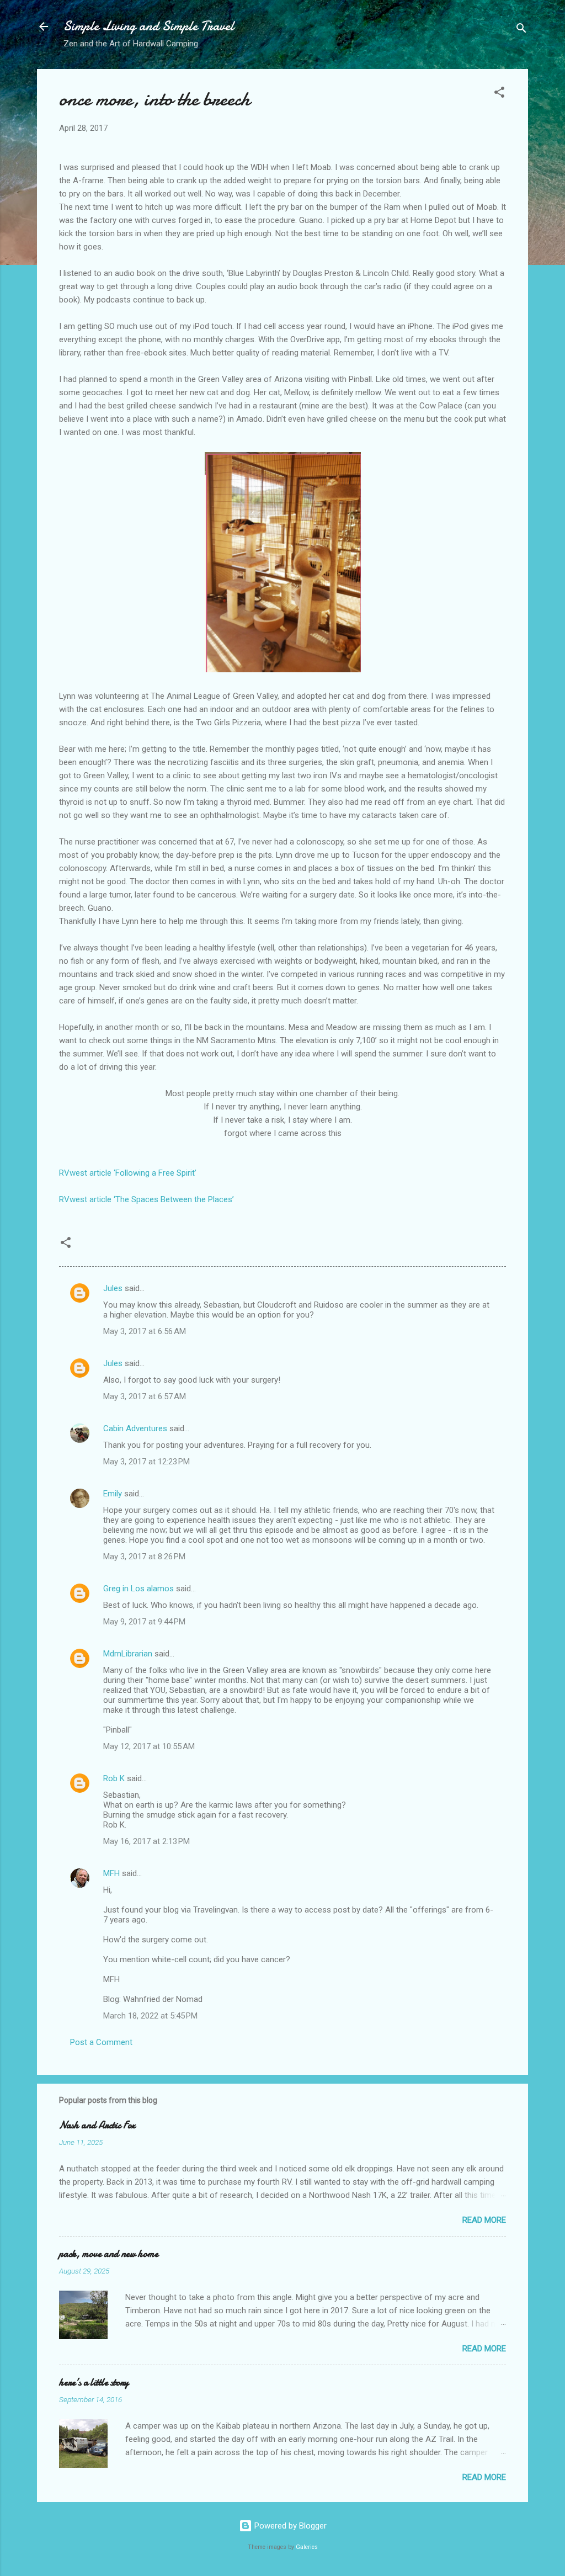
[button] (499, 94)
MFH (111, 1873)
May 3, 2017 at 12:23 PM (146, 1462)
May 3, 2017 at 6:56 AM (145, 1331)
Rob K (114, 1778)
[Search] (521, 30)
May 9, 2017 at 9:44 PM (144, 1622)
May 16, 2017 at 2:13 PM (146, 1841)
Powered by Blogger (289, 2526)
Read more (484, 2220)
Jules (113, 1288)
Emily (113, 1494)
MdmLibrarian (128, 1654)
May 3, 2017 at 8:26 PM (144, 1557)
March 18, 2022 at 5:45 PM (150, 2016)
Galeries (307, 2547)
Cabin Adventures (135, 1428)
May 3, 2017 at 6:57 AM (145, 1396)
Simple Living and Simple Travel (149, 26)
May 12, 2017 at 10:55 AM (149, 1746)
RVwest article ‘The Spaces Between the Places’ (146, 1199)
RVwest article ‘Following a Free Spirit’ (128, 1173)
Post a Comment (101, 2042)
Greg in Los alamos (138, 1589)
